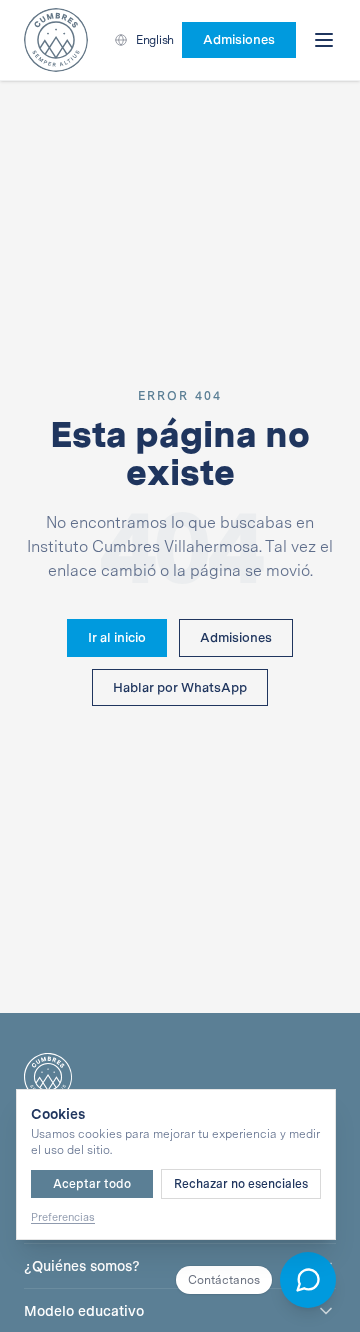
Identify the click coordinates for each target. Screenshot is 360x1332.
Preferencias (63, 1217)
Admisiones (236, 637)
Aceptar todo (92, 1184)
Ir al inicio (117, 637)
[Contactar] (308, 1280)
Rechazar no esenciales (241, 1184)
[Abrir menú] (324, 40)
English (155, 40)
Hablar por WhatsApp (180, 687)
